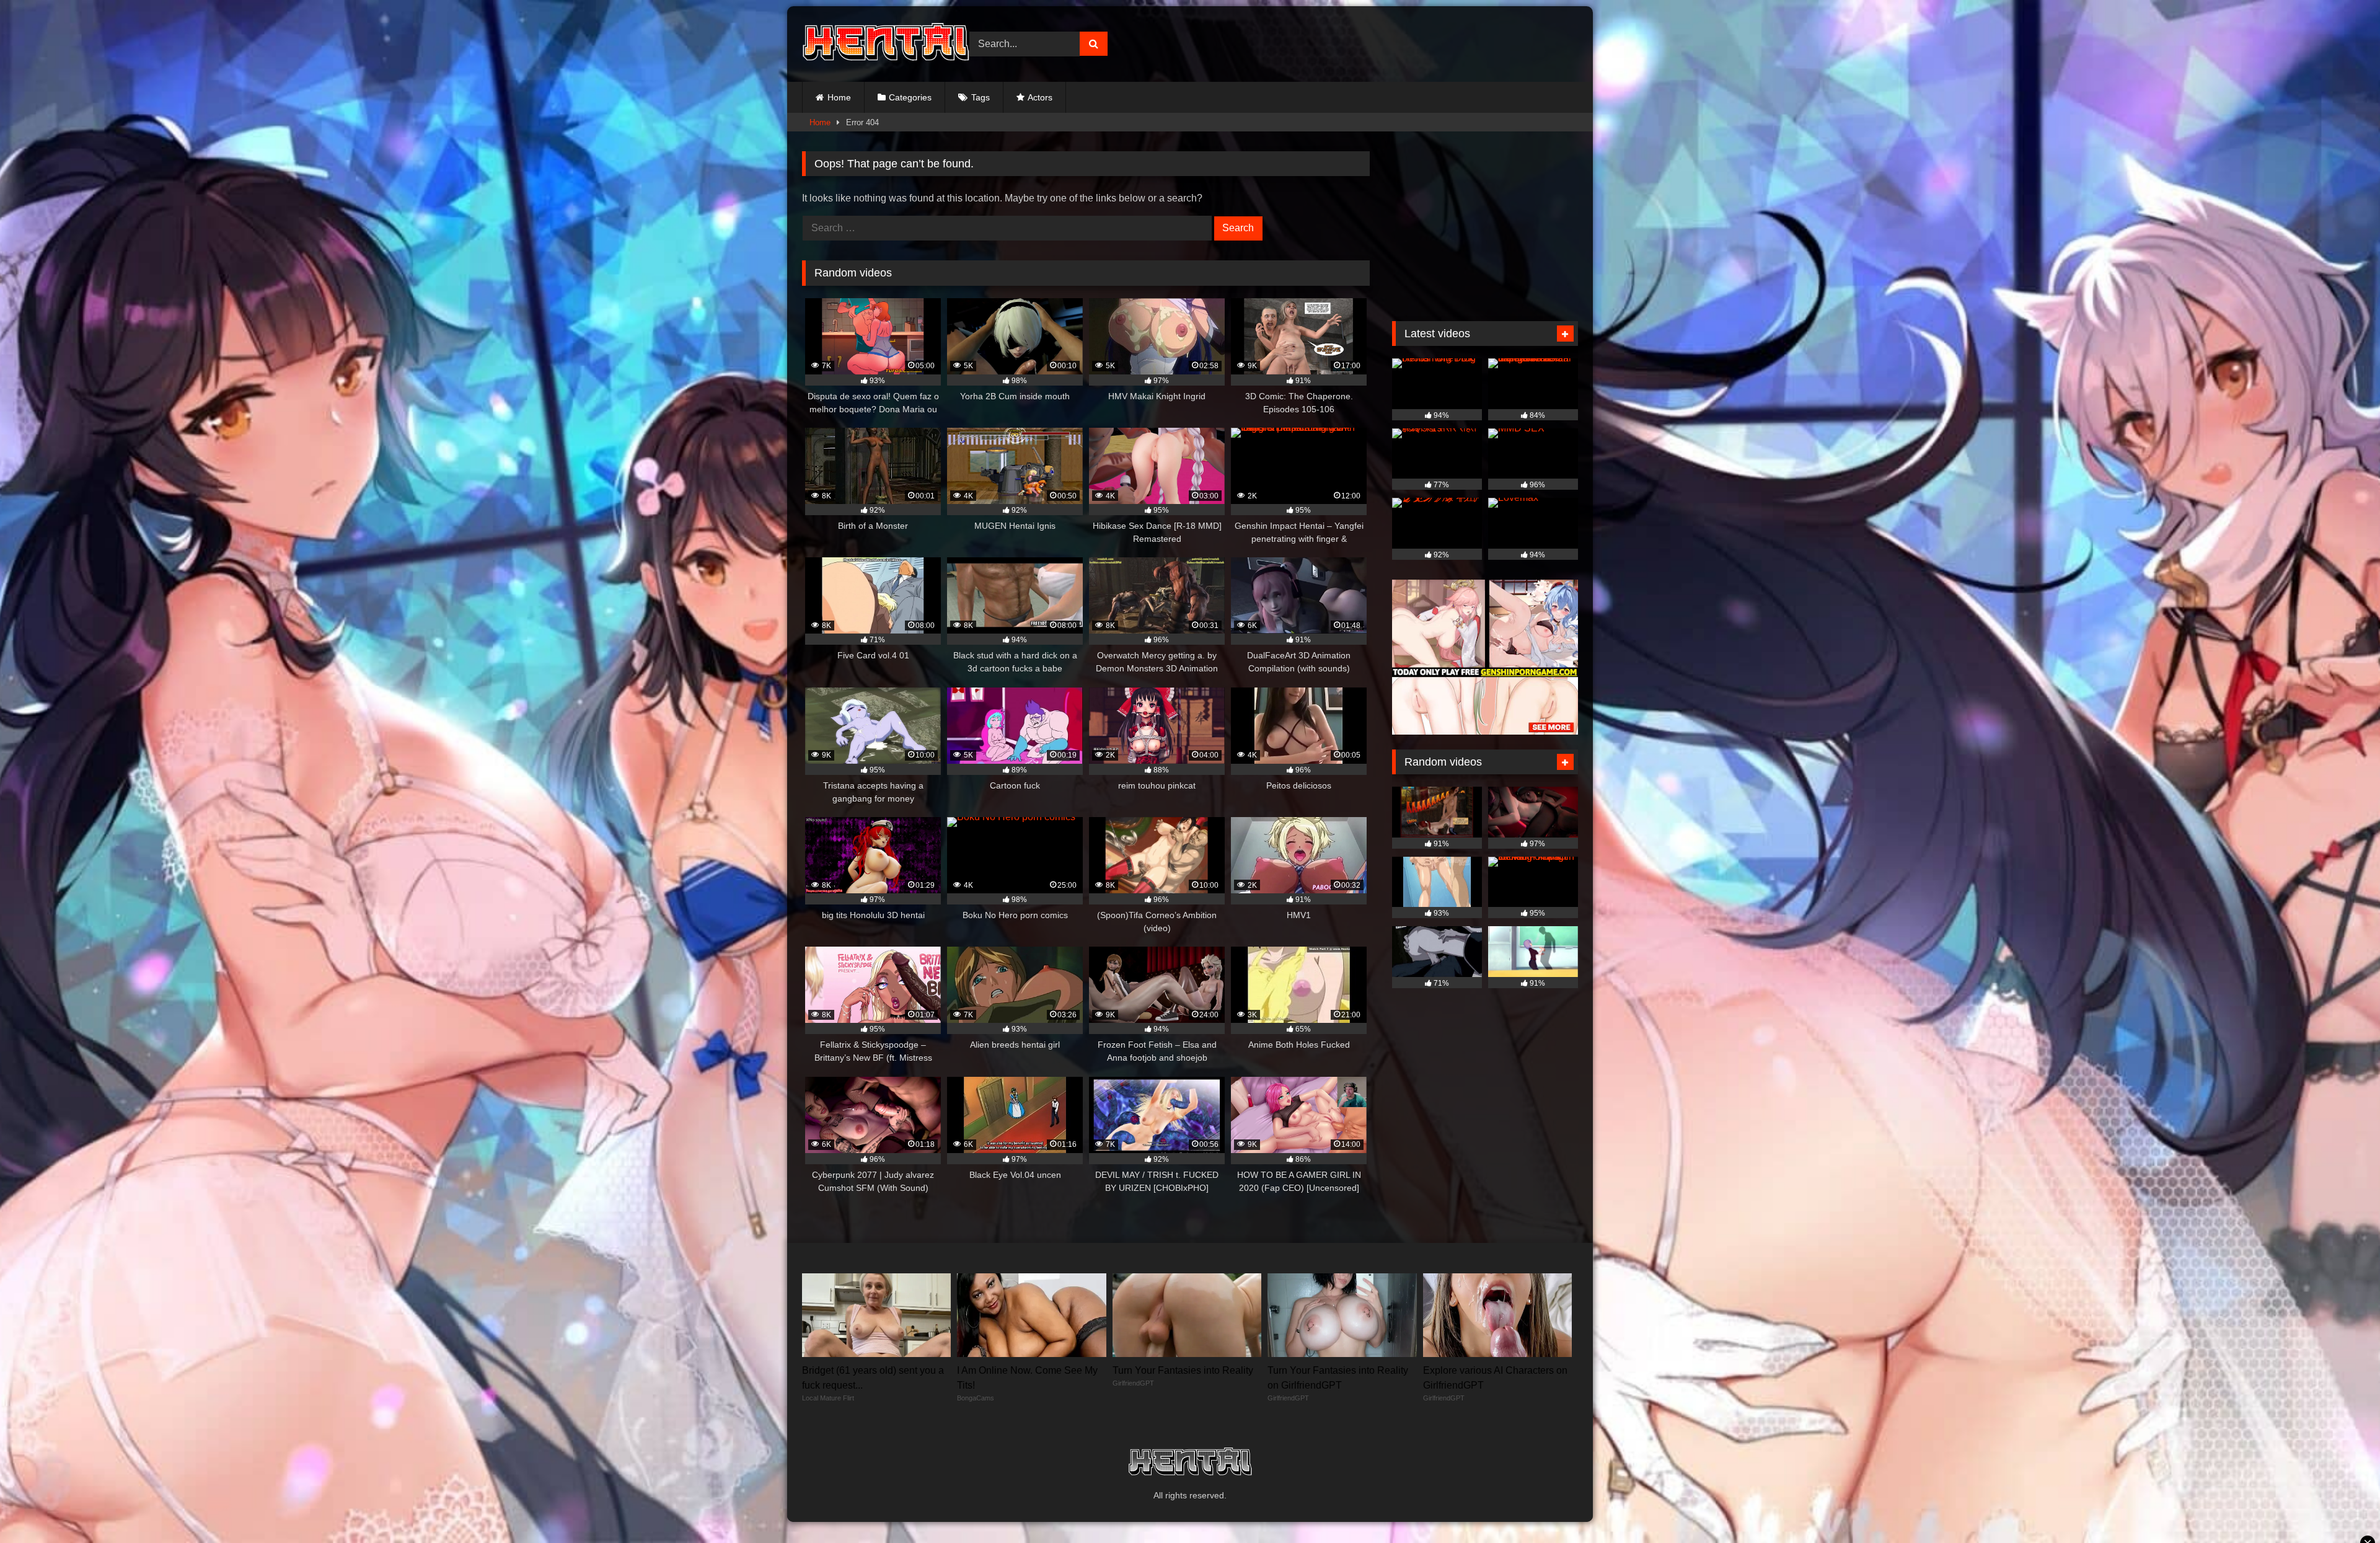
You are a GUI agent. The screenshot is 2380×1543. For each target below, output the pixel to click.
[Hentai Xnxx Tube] (886, 44)
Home (839, 97)
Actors (1040, 97)
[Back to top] (2342, 1506)
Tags (981, 97)
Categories (910, 97)
